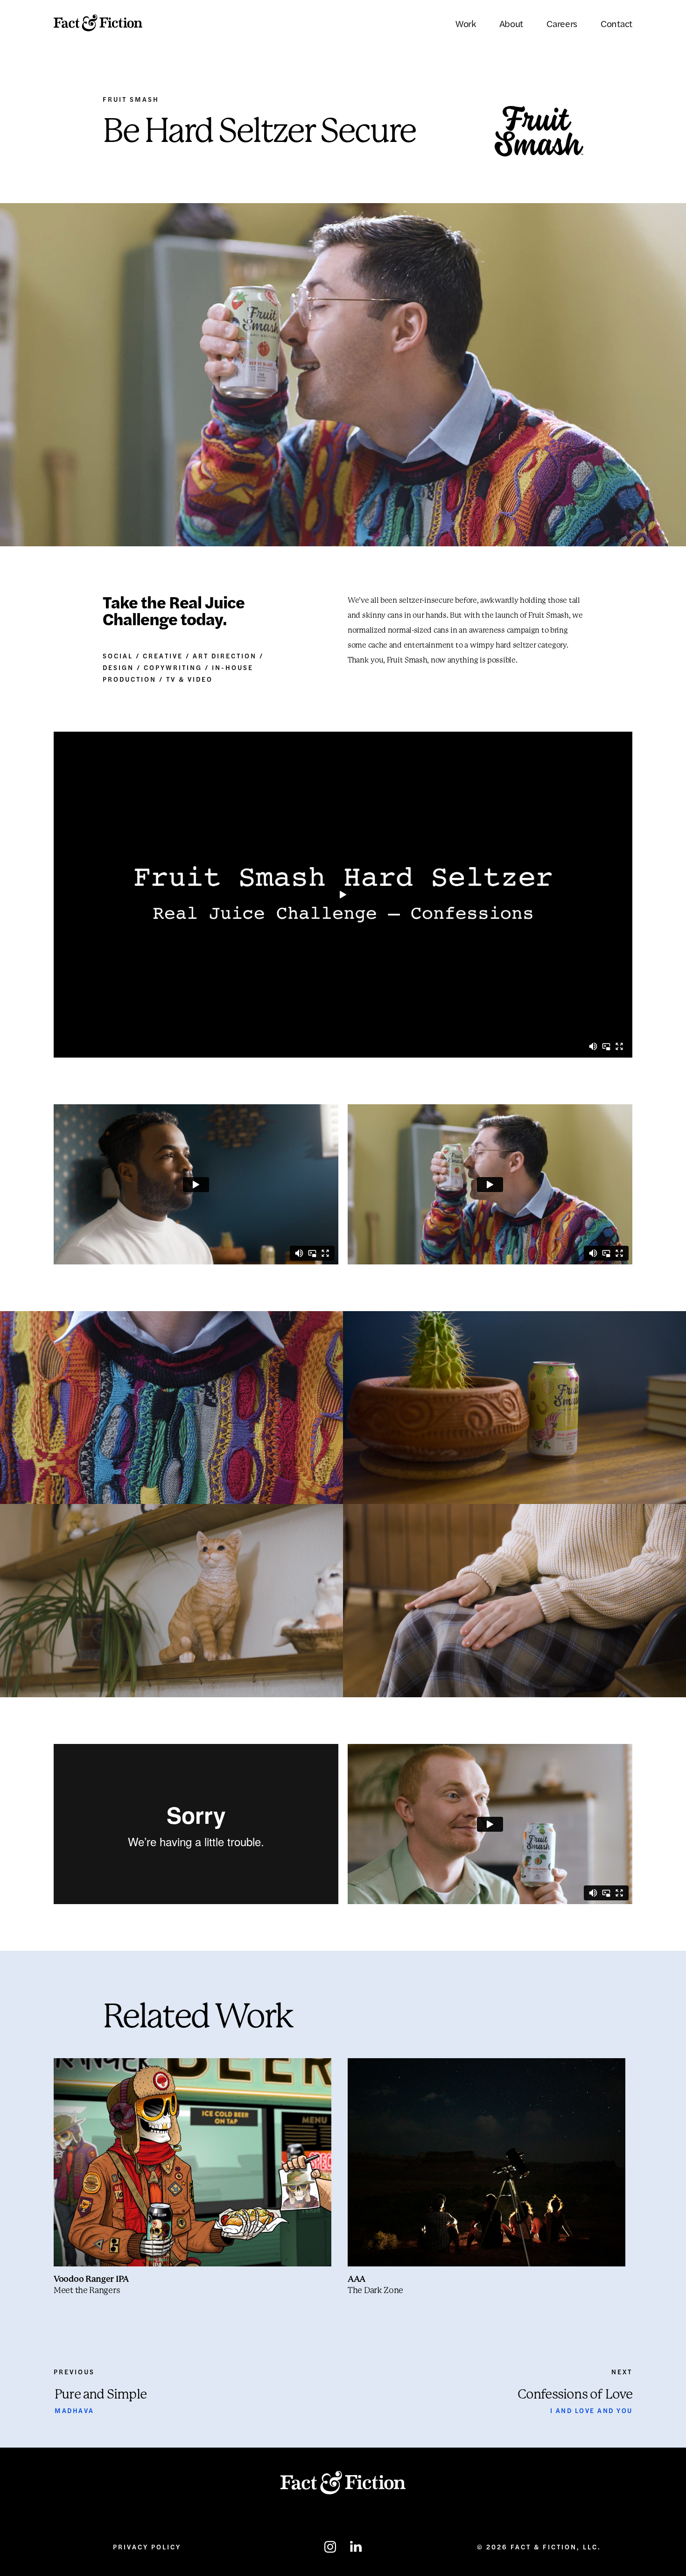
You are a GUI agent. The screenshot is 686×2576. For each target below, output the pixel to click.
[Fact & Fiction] (98, 23)
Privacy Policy (147, 2547)
